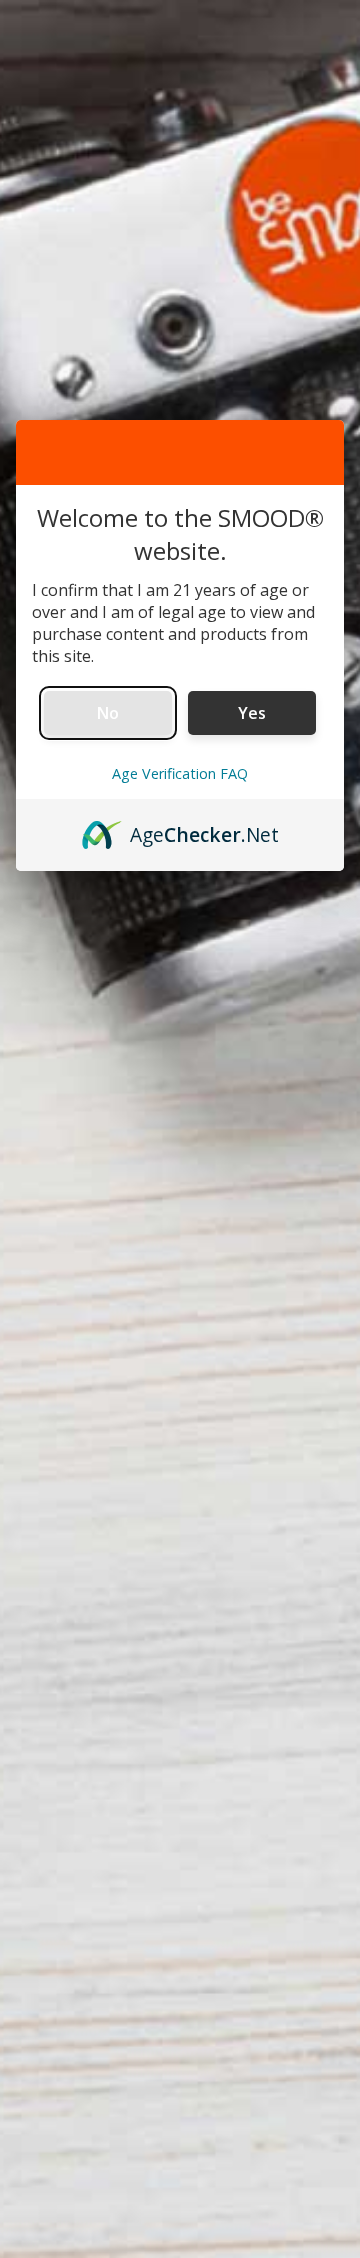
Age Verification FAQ (180, 773)
